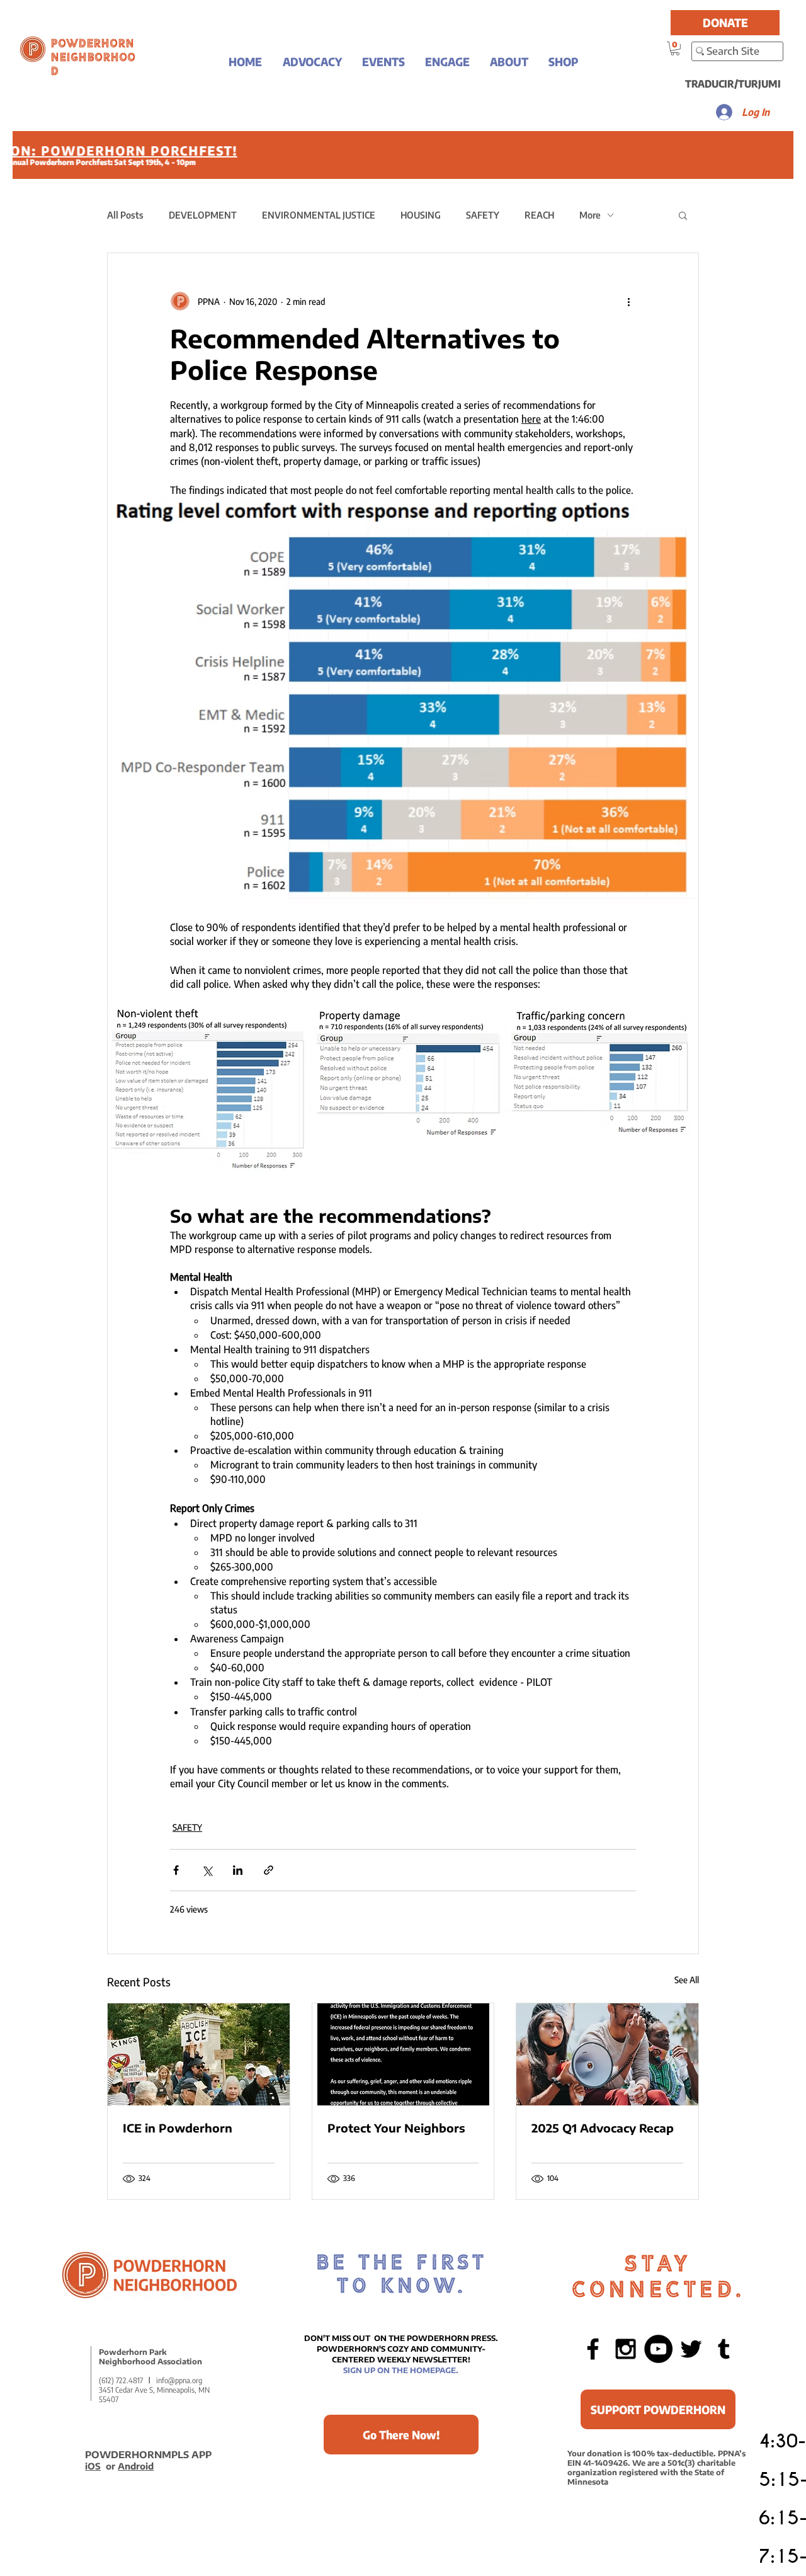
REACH (539, 215)
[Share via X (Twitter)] (207, 1870)
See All (687, 1980)
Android (136, 2466)
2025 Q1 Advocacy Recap (603, 2128)
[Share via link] (269, 1870)
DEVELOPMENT (203, 215)
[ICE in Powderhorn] (199, 2054)
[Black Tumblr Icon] (724, 2349)
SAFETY (483, 215)
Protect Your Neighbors (396, 2128)
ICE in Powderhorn (178, 2128)
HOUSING (421, 215)
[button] (312, 61)
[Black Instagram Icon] (626, 2349)
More (590, 215)
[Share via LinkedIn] (238, 1870)
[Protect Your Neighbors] (403, 2054)
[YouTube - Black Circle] (658, 2349)
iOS (93, 2466)
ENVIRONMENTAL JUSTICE (319, 215)
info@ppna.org (179, 2380)
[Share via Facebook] (176, 1870)
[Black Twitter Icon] (691, 2349)
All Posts (125, 215)
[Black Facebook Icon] (593, 2349)
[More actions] (628, 301)
